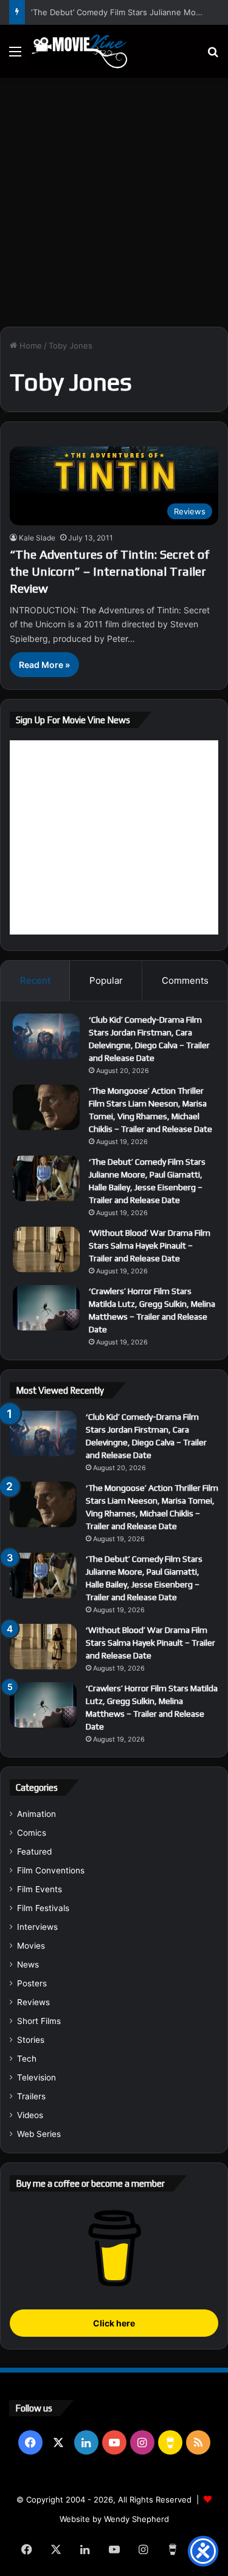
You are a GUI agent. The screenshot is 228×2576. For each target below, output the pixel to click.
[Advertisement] (114, 198)
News (28, 1964)
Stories (31, 2040)
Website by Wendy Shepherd (114, 2519)
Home (29, 346)
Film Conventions (51, 1870)
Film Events (40, 1889)
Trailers (31, 2096)
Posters (32, 1983)
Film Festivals (43, 1908)
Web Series (39, 2134)
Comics (32, 1833)
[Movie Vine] (79, 51)
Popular (106, 980)
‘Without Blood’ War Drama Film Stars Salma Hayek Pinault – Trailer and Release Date (150, 1245)
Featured (34, 1852)
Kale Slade (37, 538)
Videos (30, 2115)
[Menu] (15, 56)
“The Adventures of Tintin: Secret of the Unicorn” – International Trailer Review (109, 571)
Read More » (44, 665)
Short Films (39, 2021)
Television (36, 2077)
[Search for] (213, 56)
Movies (31, 1946)
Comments (185, 980)
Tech (27, 2059)
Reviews (33, 2002)
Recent (35, 980)
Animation (36, 1814)
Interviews (37, 1927)
